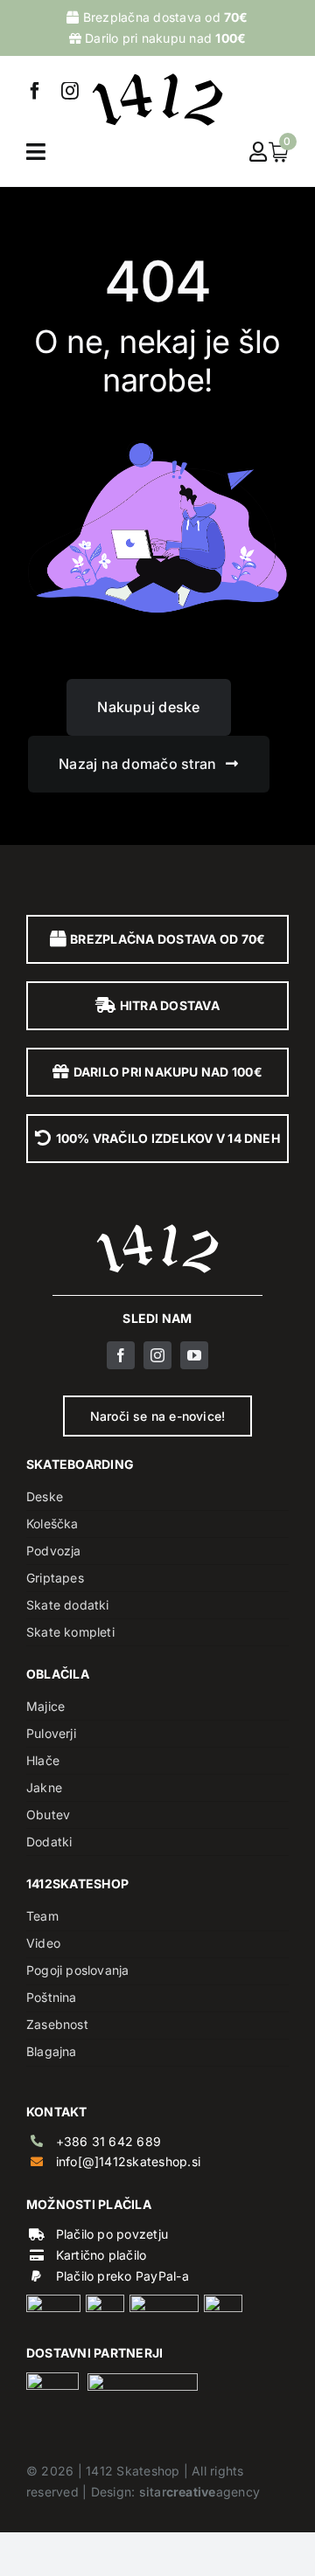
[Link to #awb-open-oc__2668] (36, 152)
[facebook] (35, 91)
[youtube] (194, 1355)
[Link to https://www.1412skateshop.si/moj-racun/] (258, 152)
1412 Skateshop (133, 2471)
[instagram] (70, 91)
